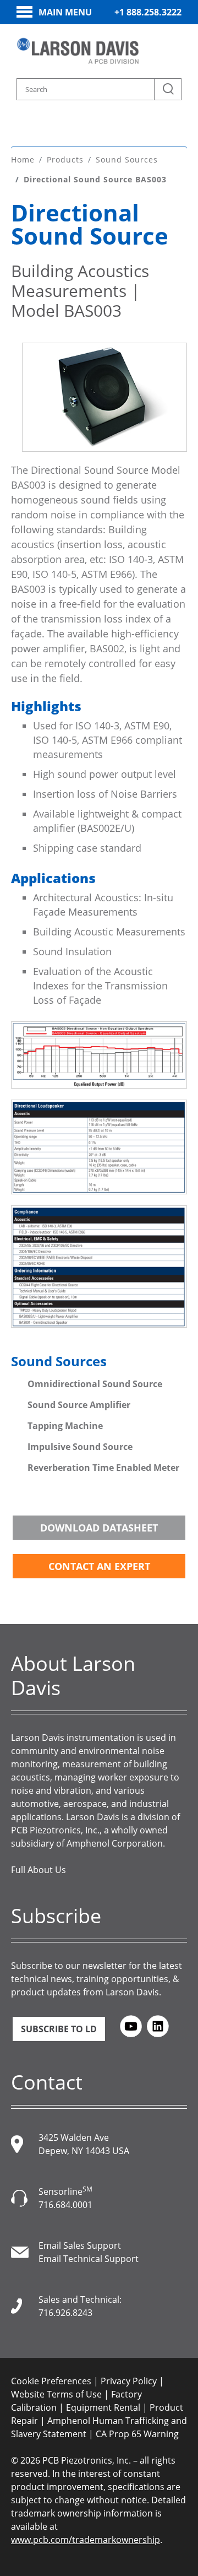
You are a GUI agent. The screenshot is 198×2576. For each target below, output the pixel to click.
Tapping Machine (66, 1426)
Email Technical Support (89, 2259)
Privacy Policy (129, 2381)
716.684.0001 (65, 2205)
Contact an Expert (99, 1566)
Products (65, 159)
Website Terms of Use (56, 2394)
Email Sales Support (80, 2245)
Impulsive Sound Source (80, 1447)
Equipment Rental (103, 2407)
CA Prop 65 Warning (137, 2434)
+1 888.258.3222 (148, 12)
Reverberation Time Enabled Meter (103, 1468)
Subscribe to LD (59, 2029)
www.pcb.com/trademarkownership (86, 2540)
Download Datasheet (99, 1528)
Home (23, 159)
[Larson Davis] (78, 51)
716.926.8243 (65, 2313)
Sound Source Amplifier (79, 1405)
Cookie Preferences (51, 2381)
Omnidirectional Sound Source (96, 1384)
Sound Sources (127, 159)
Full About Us (38, 1870)
